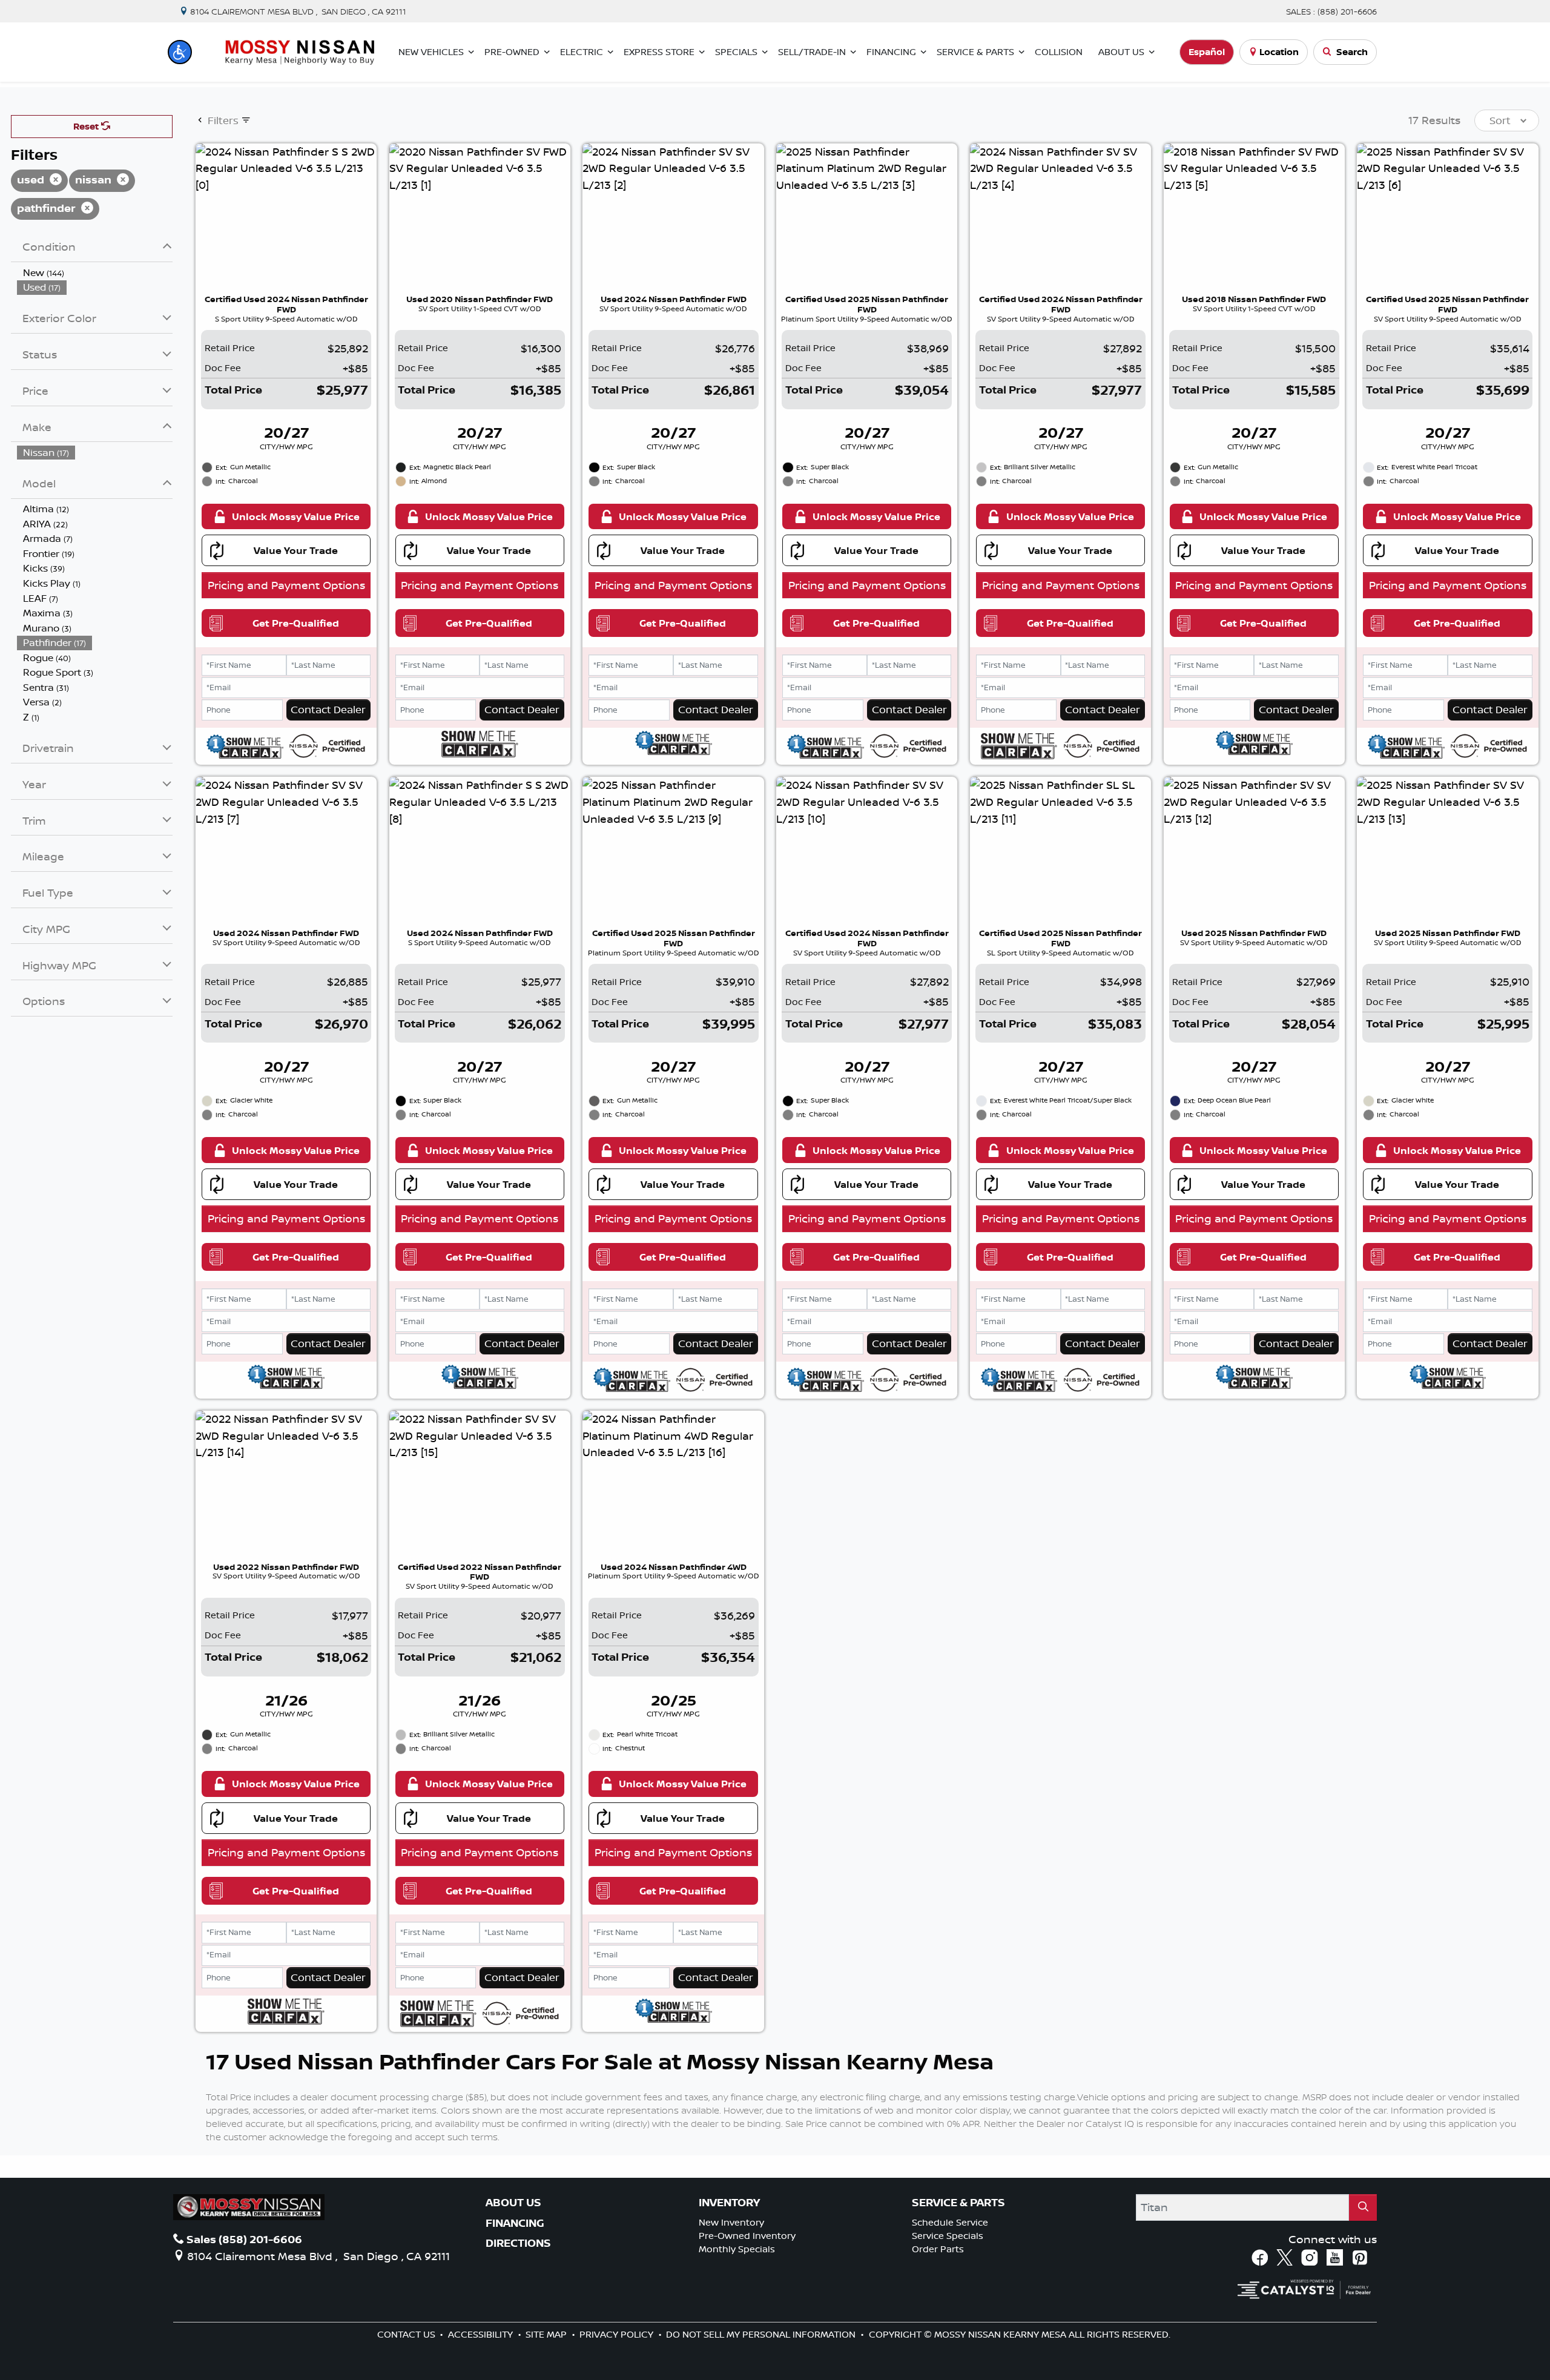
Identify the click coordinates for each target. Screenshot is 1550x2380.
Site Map (547, 2334)
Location (1279, 52)
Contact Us (407, 2334)
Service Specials (948, 2236)
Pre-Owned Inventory (747, 2236)
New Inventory (731, 2222)
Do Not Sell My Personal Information (762, 2334)
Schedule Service (950, 2222)
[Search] (1363, 2207)
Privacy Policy (618, 2334)
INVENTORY (729, 2203)
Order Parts (938, 2249)
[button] (180, 52)
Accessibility (482, 2334)
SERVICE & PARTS (958, 2203)
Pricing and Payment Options (286, 585)
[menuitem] (95, 273)
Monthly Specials (737, 2249)
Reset (87, 126)
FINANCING (515, 2223)
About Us (513, 2203)
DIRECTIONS (518, 2243)
